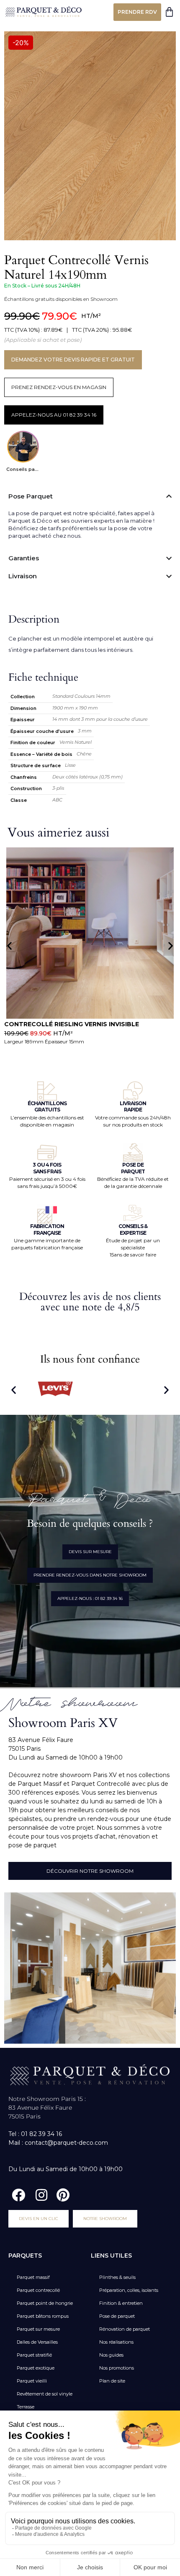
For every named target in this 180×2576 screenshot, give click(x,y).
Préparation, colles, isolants (129, 2290)
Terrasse (26, 2407)
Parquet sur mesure (38, 2329)
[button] (9, 945)
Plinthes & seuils (117, 2277)
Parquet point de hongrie (45, 2303)
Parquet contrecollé (38, 2290)
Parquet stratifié (34, 2355)
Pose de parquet (117, 2316)
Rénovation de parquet (125, 2329)
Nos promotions (117, 2368)
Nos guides (111, 2355)
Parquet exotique (36, 2368)
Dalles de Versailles (37, 2342)
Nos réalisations (116, 2342)
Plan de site (112, 2381)
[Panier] (169, 12)
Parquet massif (33, 2277)
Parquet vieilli (32, 2381)
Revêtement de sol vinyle (45, 2394)
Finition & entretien (121, 2303)
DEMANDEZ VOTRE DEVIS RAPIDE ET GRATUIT (73, 360)
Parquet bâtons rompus (43, 2316)
